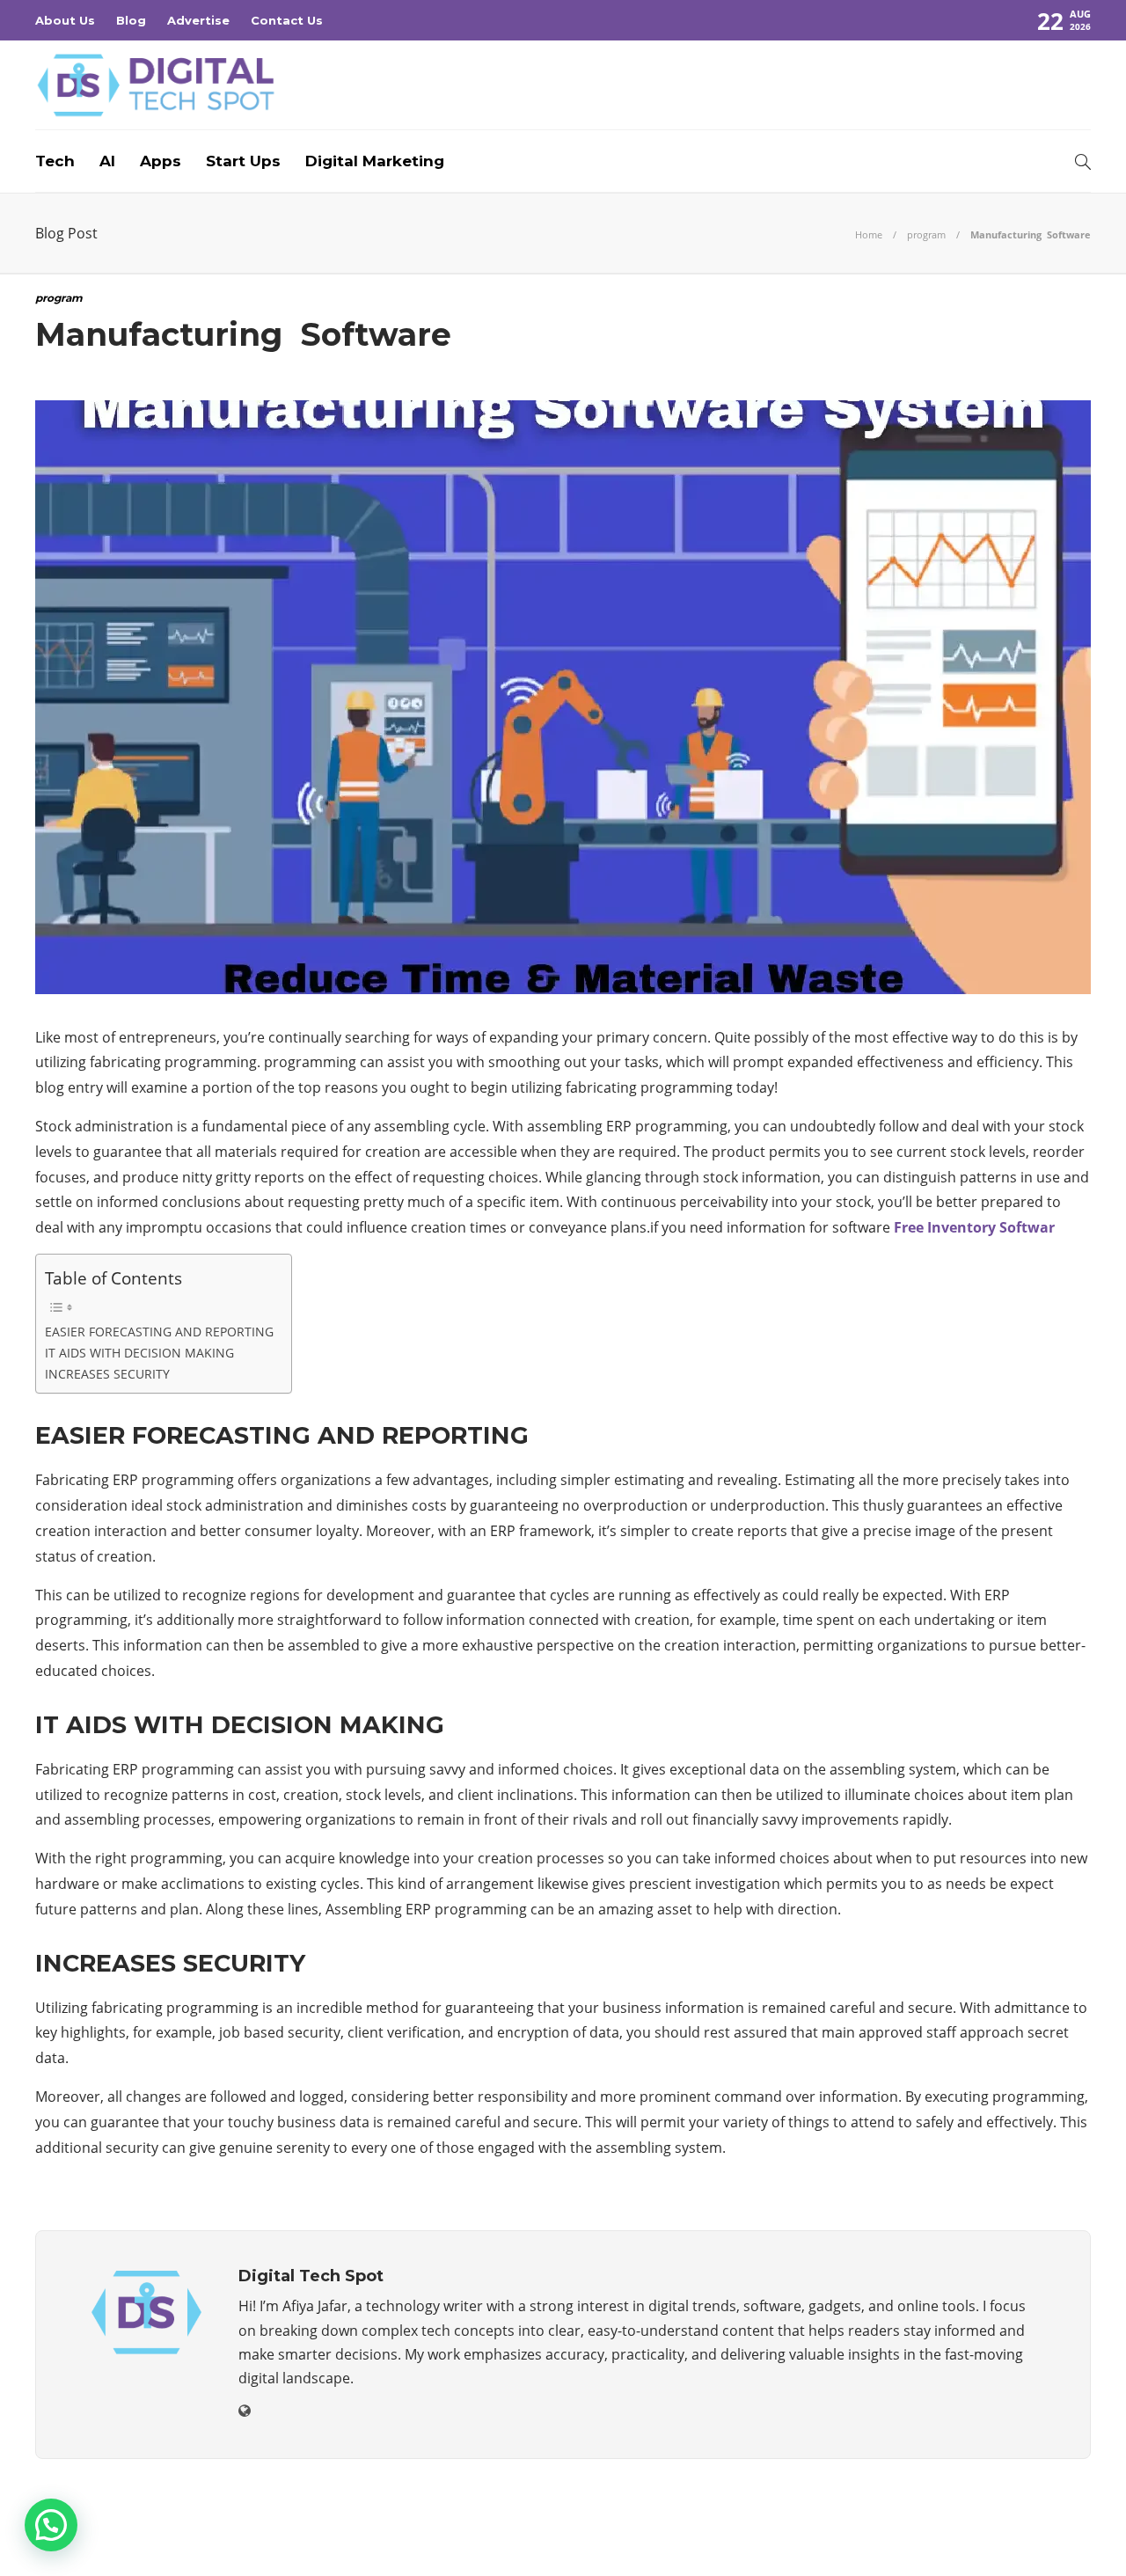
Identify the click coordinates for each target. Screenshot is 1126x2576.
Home (869, 234)
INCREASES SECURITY (107, 1374)
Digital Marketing (375, 161)
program (926, 234)
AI (107, 161)
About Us (65, 20)
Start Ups (243, 161)
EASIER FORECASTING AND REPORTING (159, 1332)
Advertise (198, 20)
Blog (131, 20)
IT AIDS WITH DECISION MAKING (139, 1353)
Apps (161, 161)
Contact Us (287, 20)
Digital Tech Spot (1049, 2510)
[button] (51, 2525)
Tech (55, 161)
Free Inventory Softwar (974, 1227)
